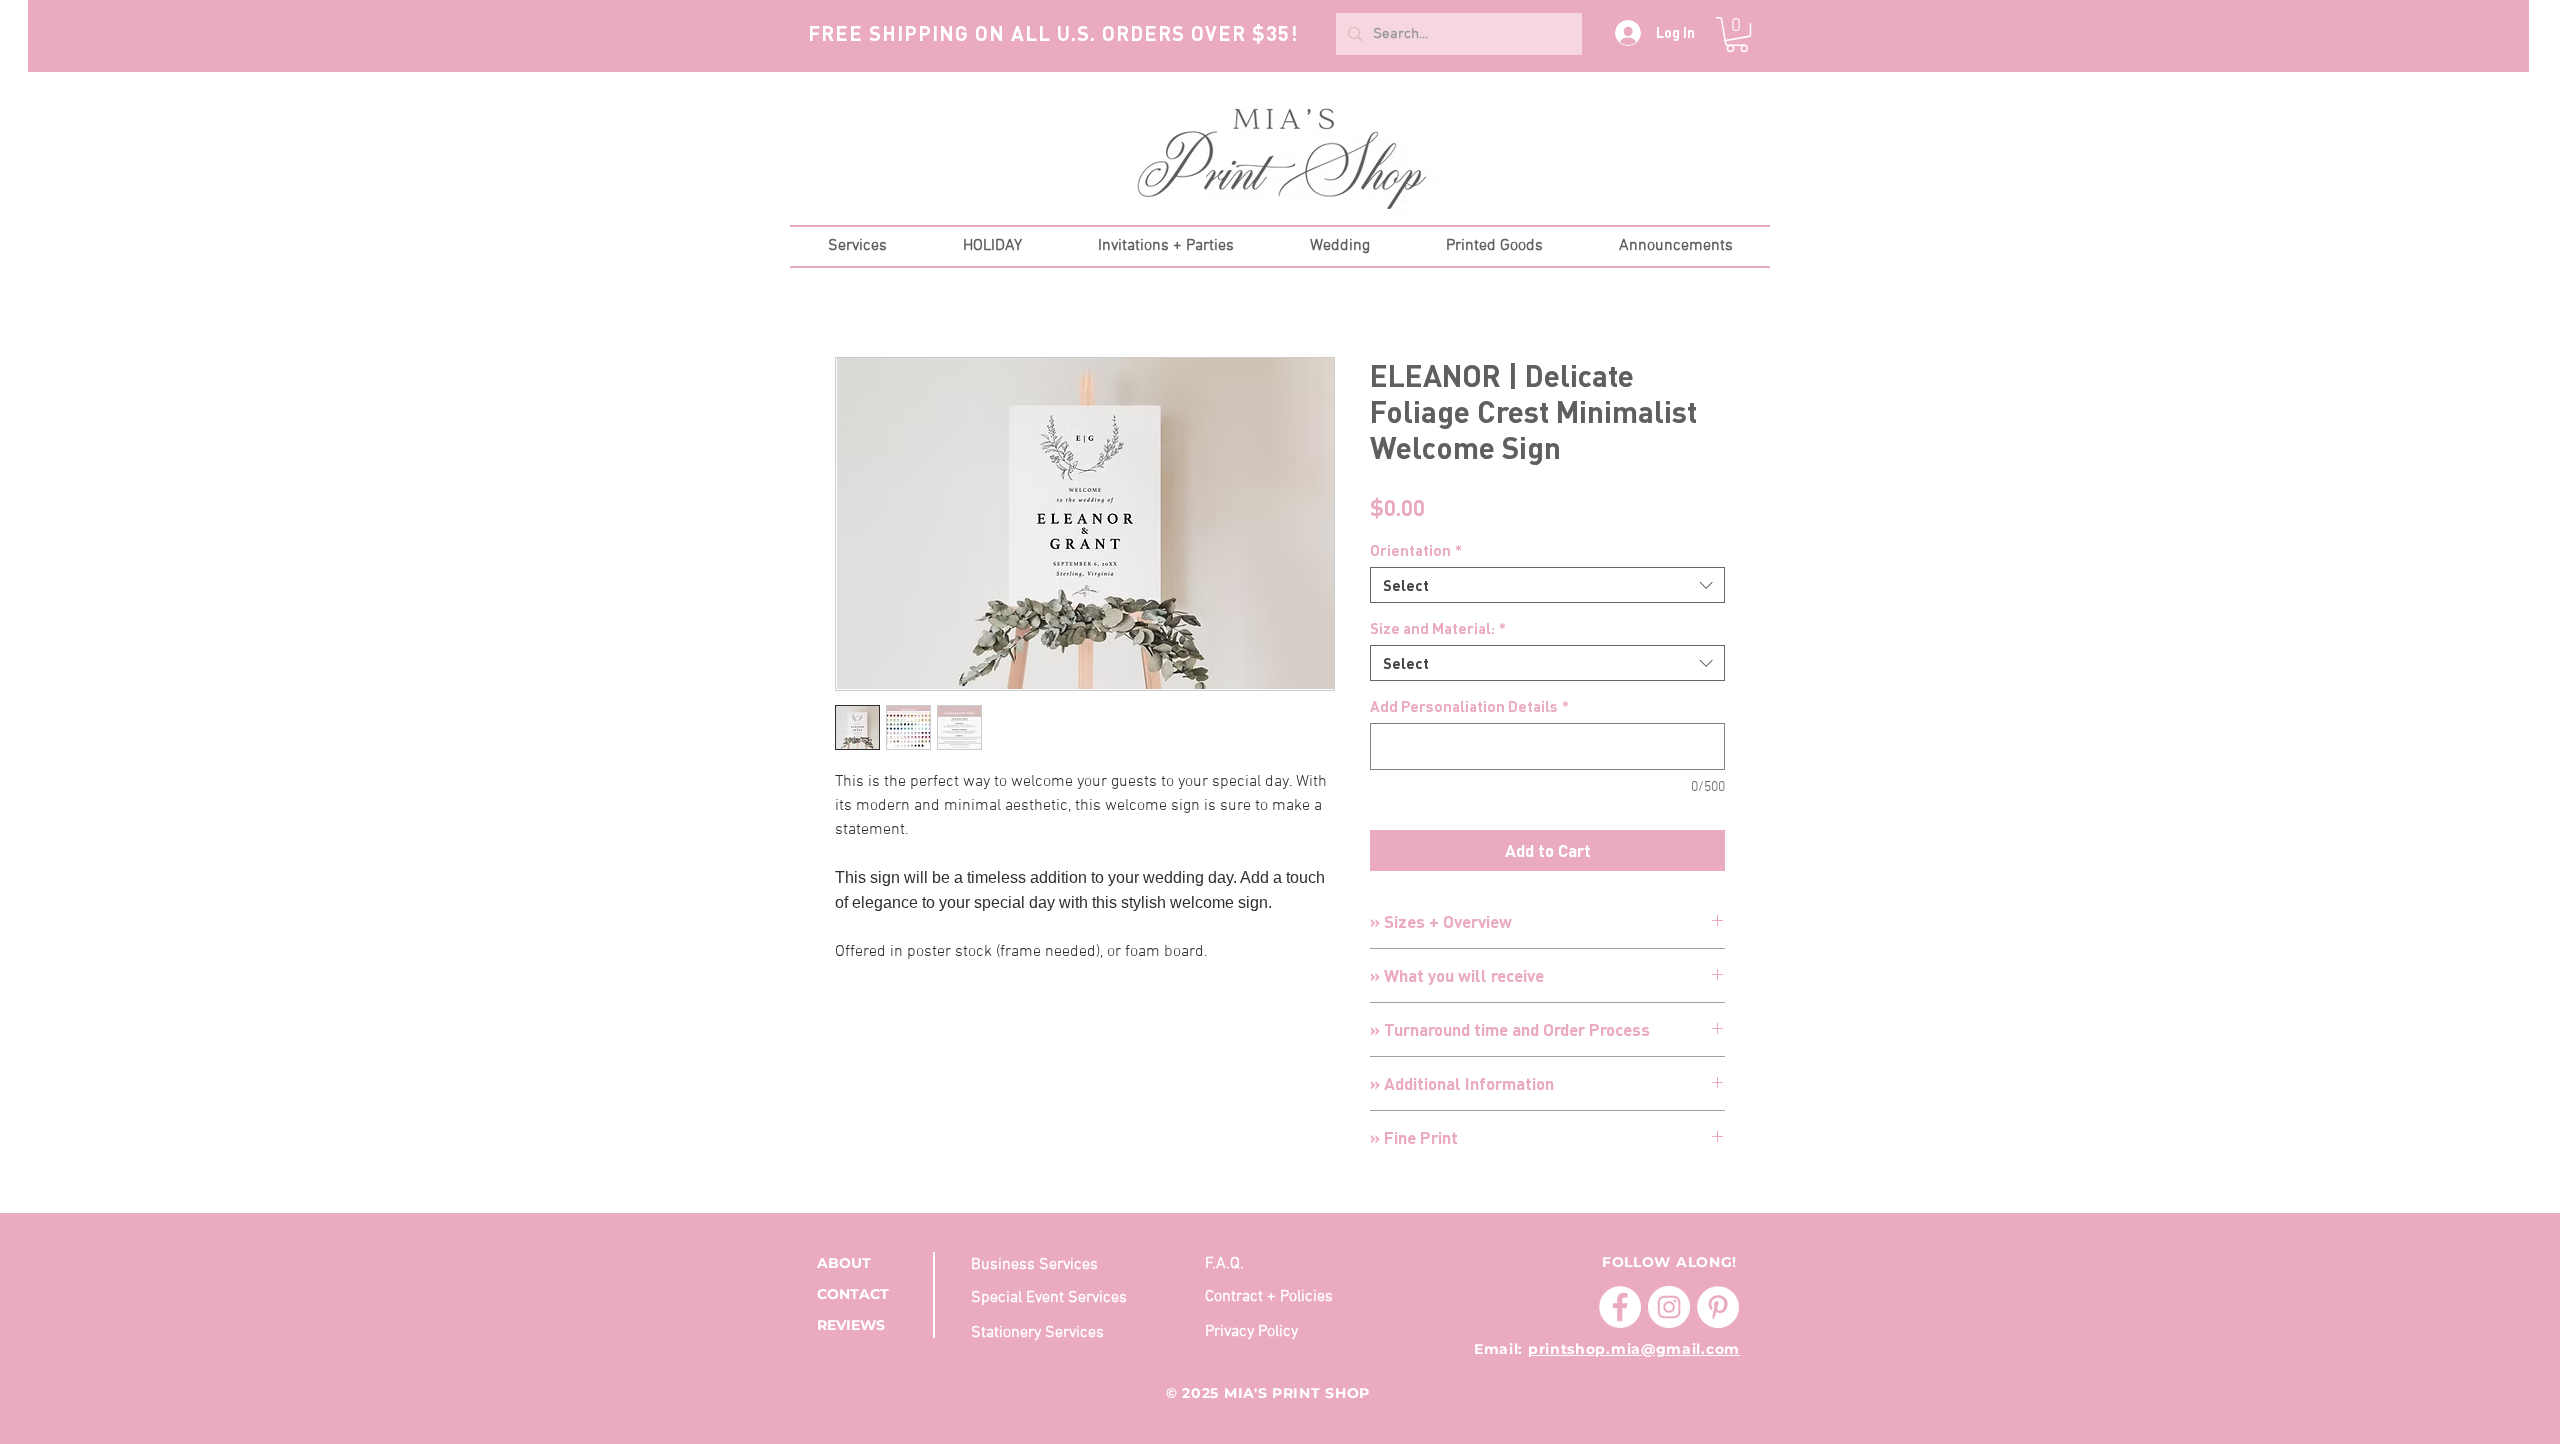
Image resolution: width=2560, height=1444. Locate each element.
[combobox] (1547, 585)
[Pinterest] (1718, 1307)
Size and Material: (1438, 628)
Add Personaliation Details (1469, 706)
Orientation (1416, 550)
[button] (1737, 34)
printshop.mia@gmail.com (1634, 1349)
